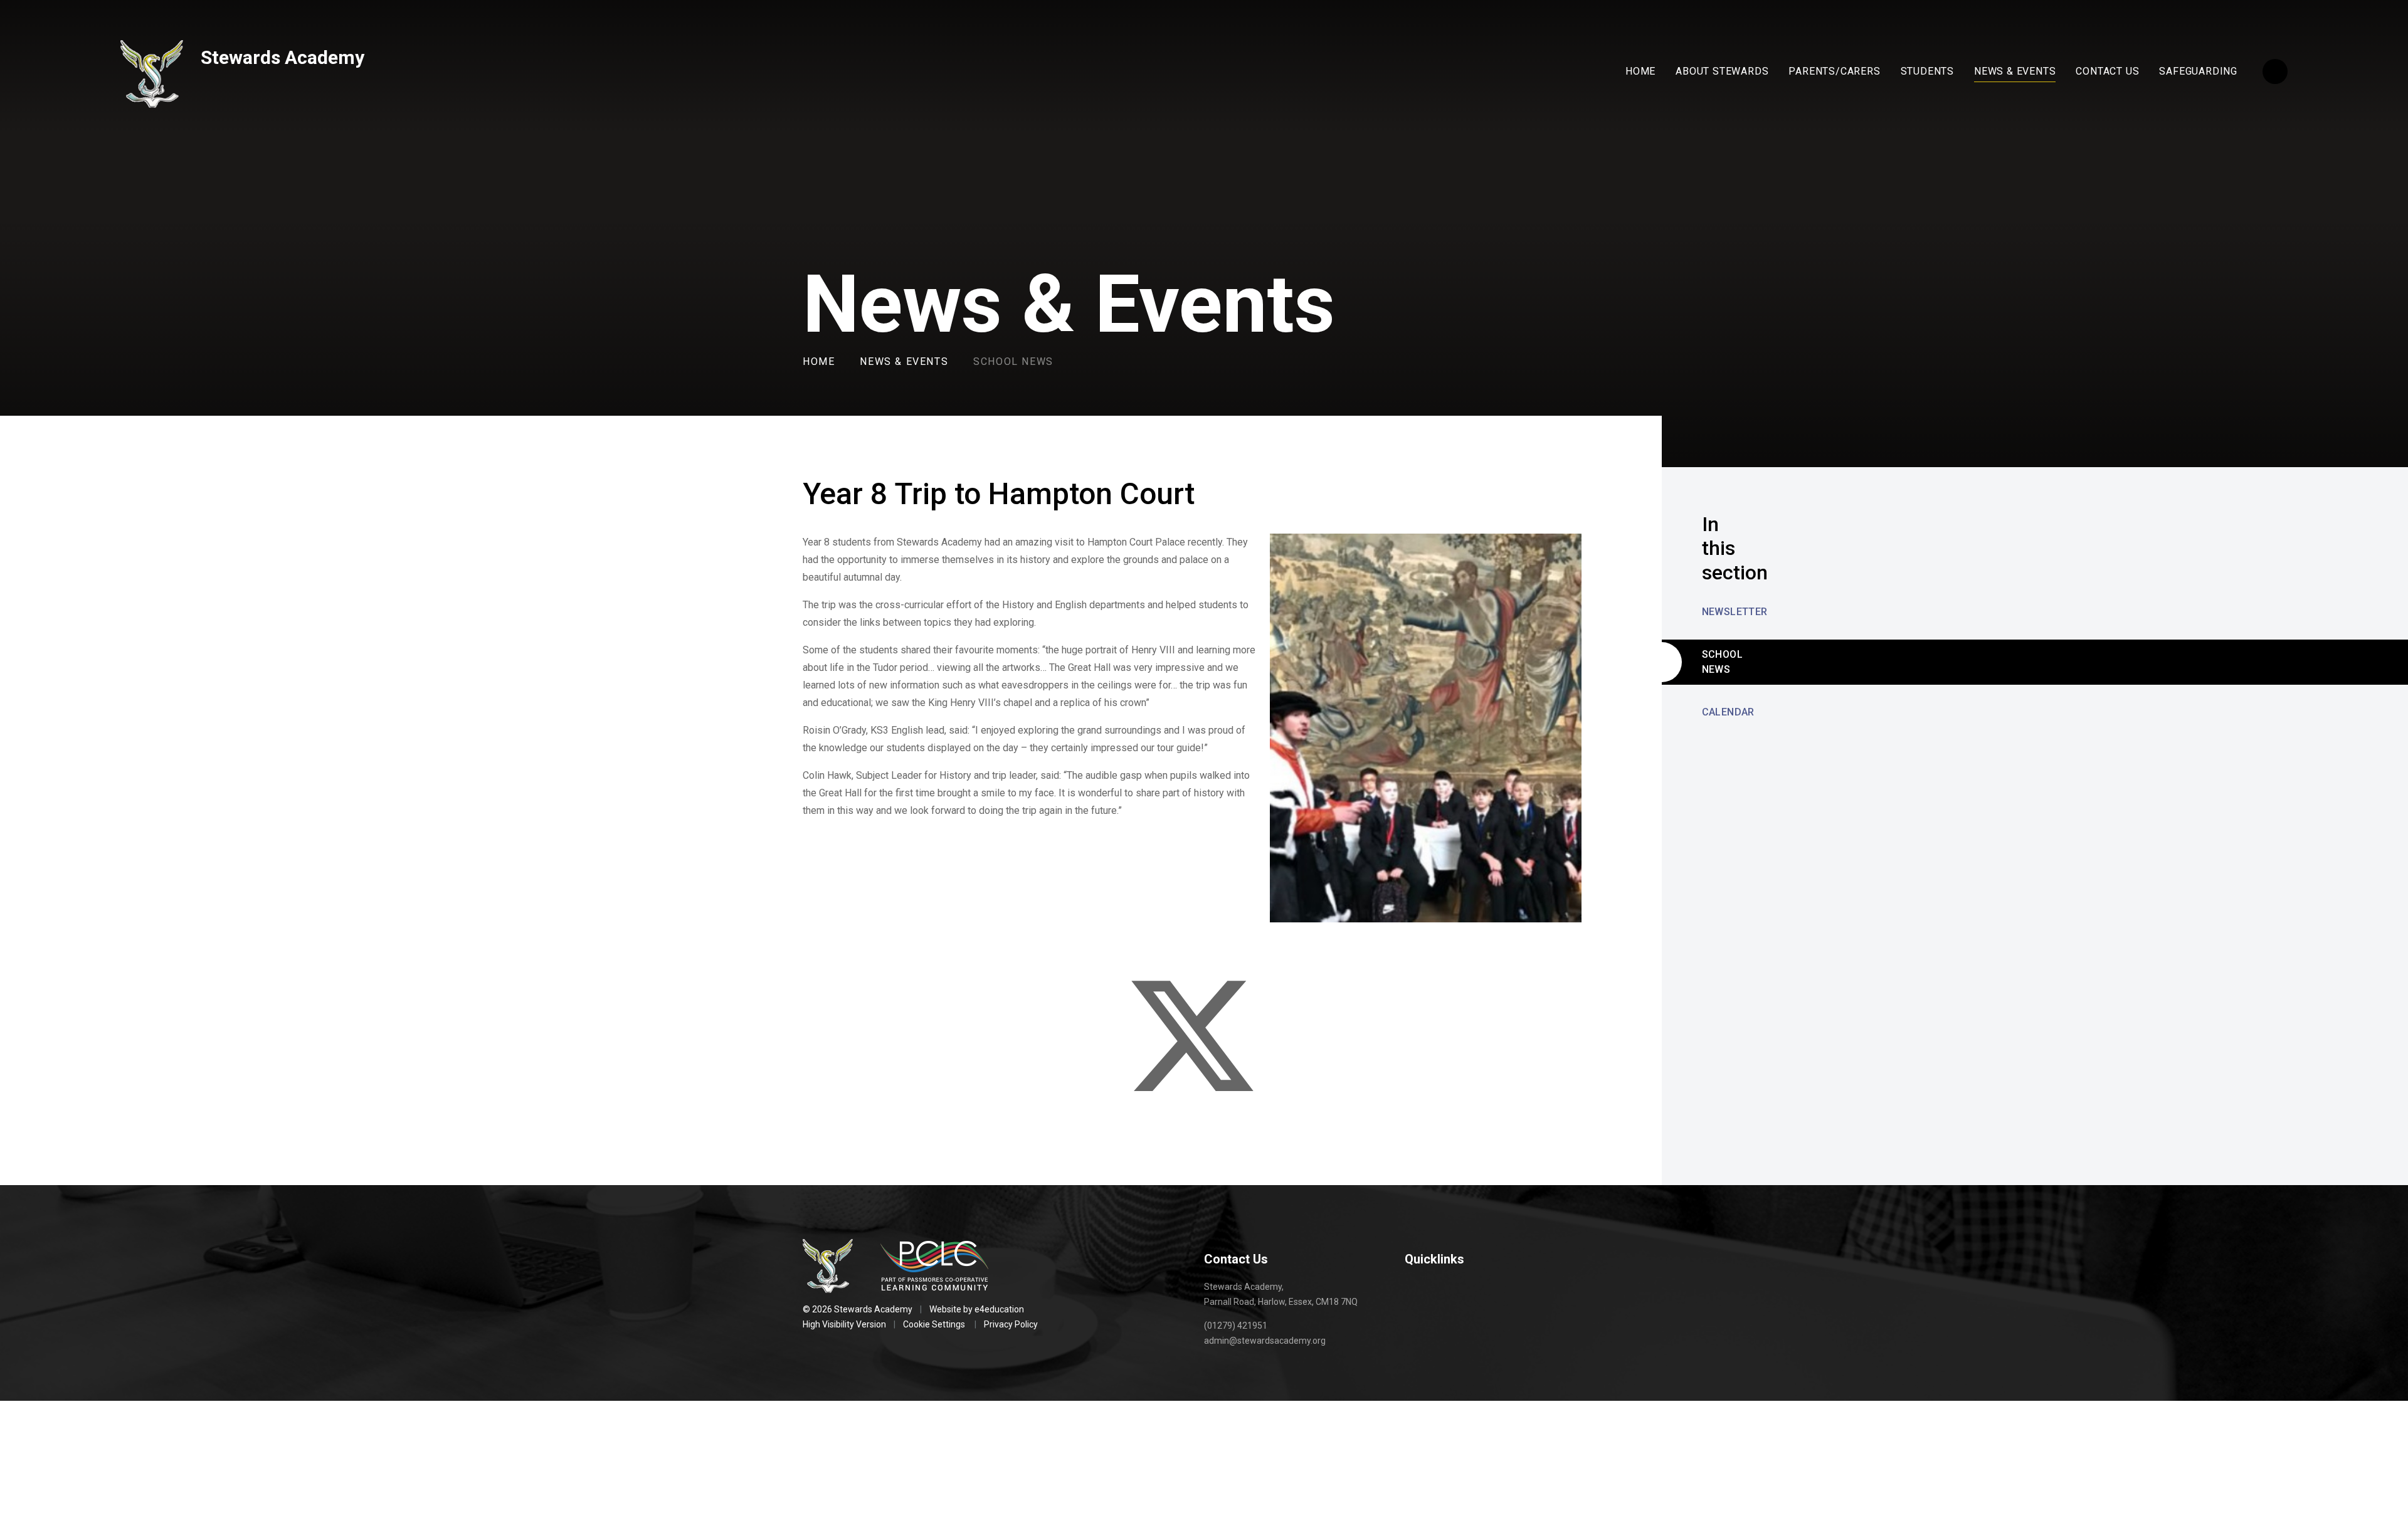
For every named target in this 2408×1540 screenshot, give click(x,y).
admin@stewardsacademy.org (1265, 1341)
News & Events (904, 361)
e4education (999, 1309)
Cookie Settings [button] (934, 1324)
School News (1013, 361)
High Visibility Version (844, 1324)
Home (819, 361)
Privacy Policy (1011, 1324)
